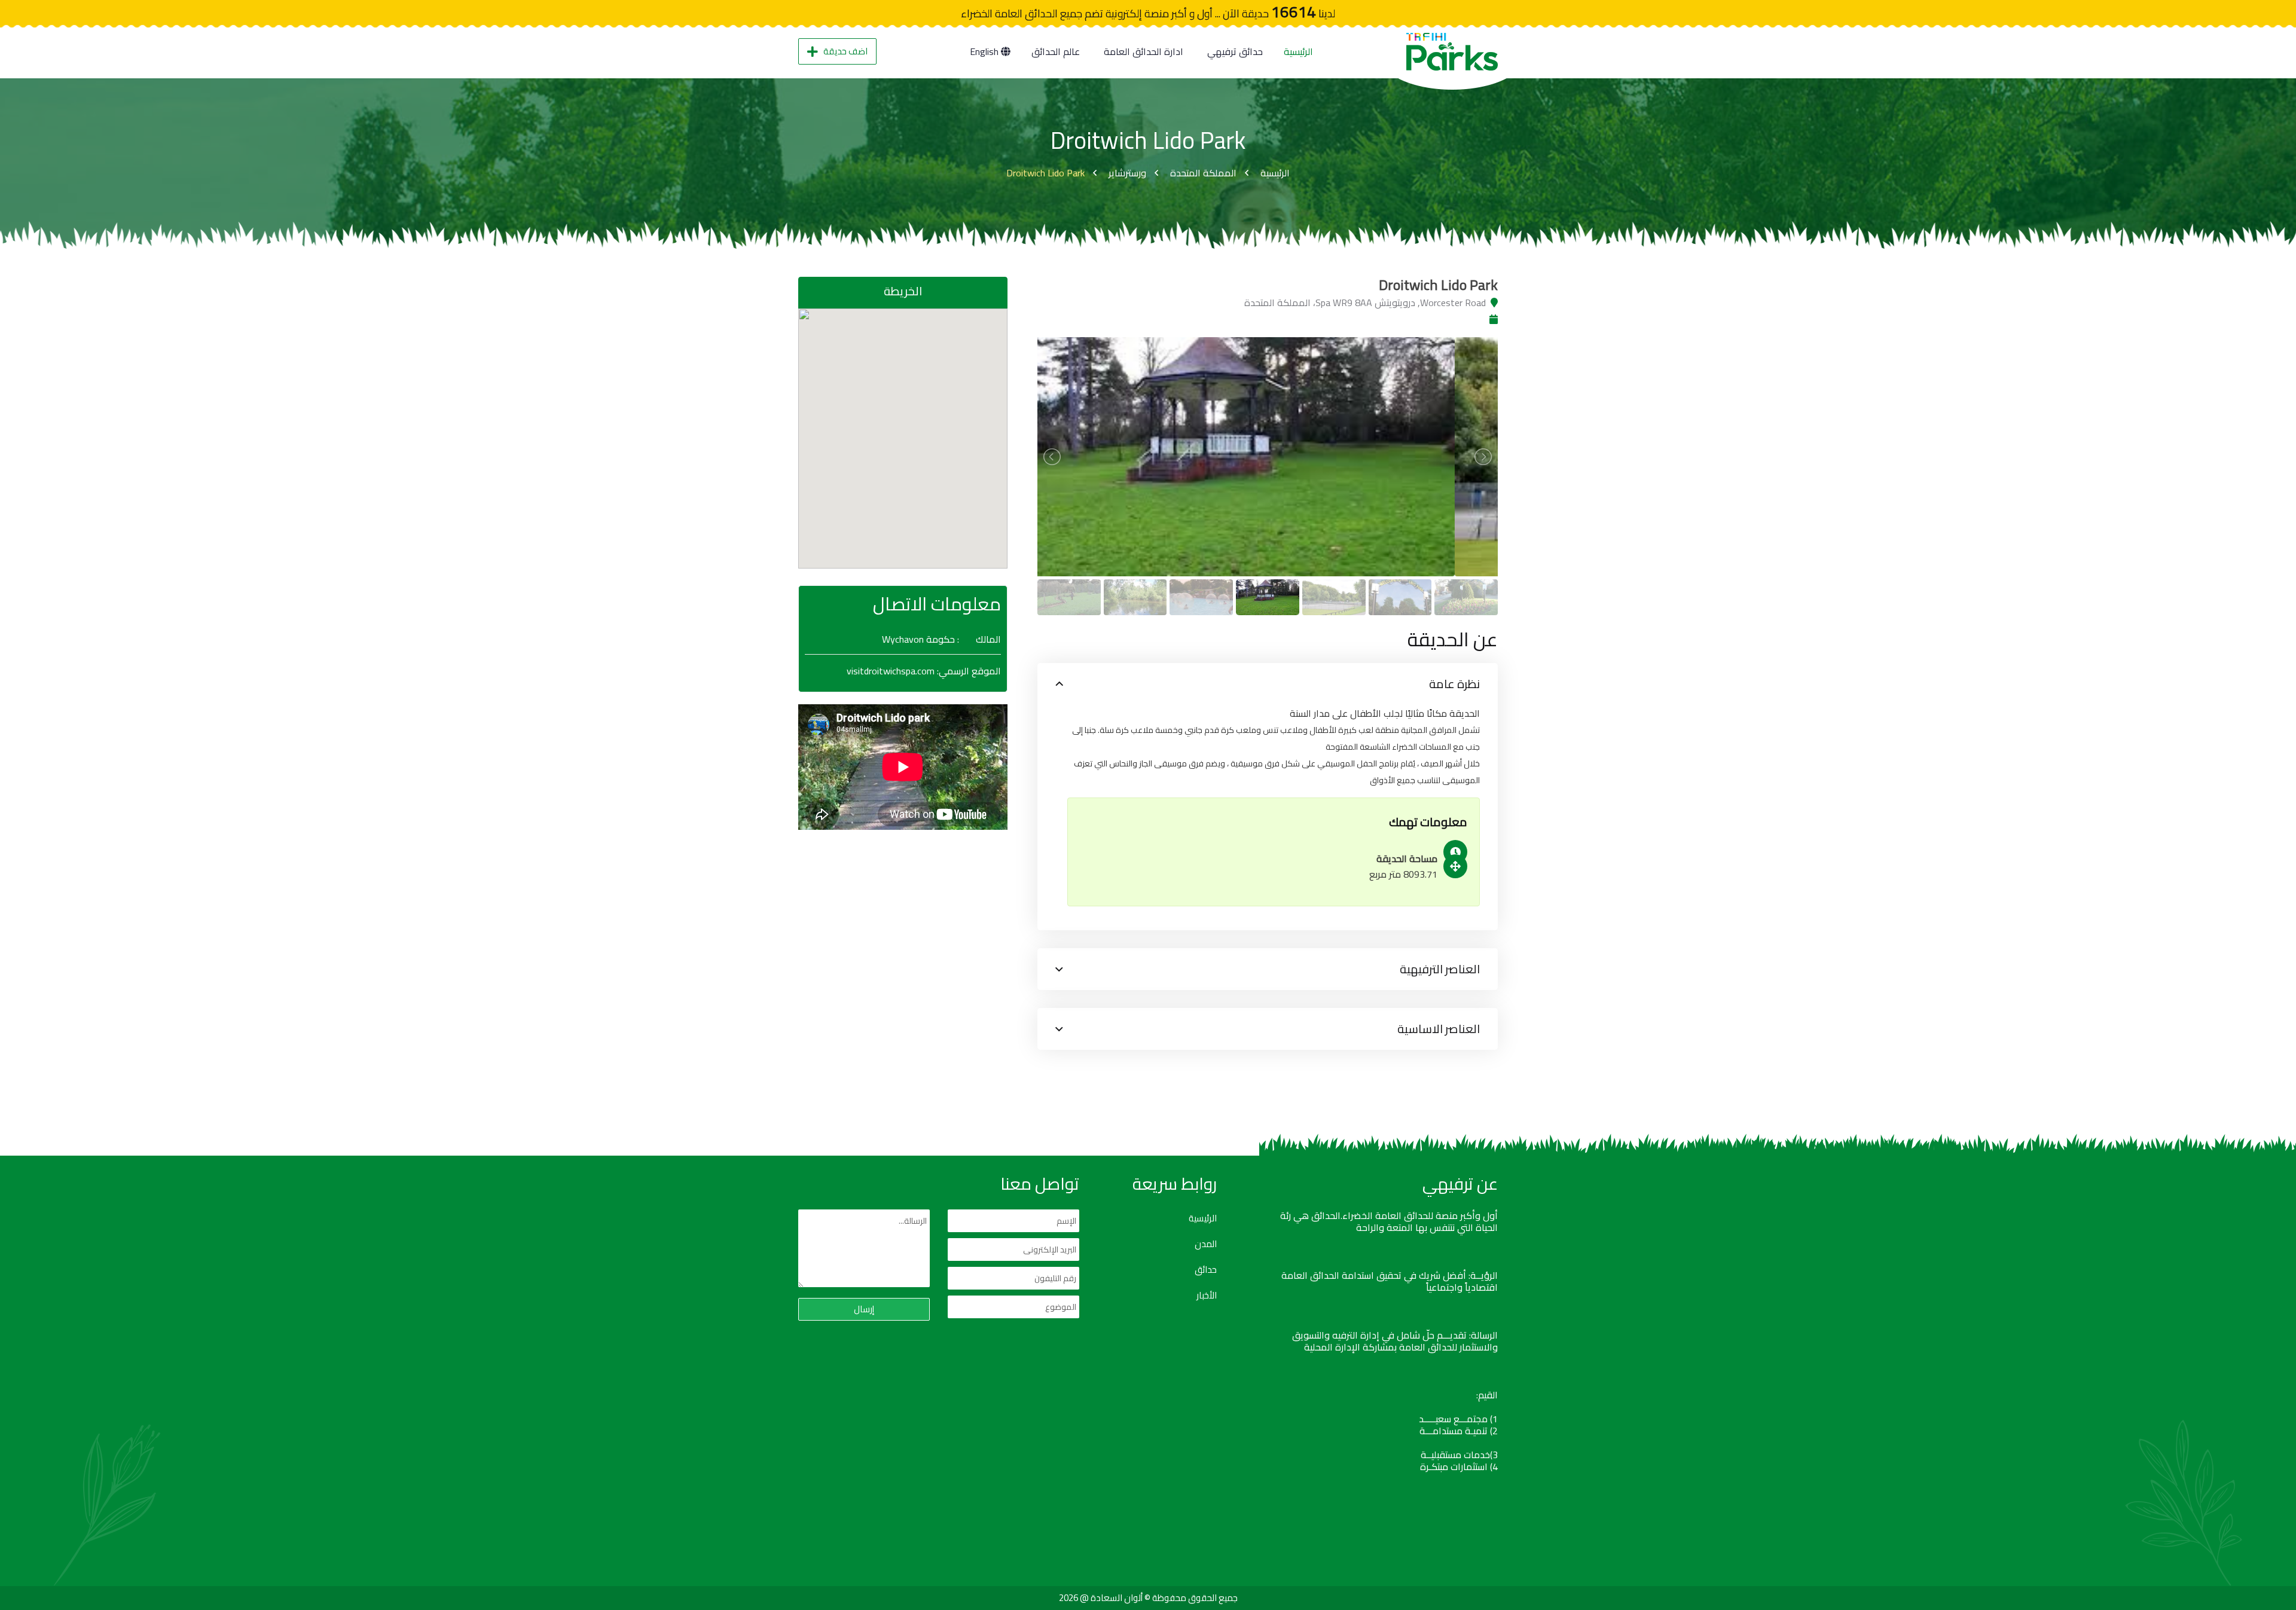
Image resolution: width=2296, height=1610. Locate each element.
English (985, 51)
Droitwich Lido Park (1045, 173)
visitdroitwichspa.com (891, 671)
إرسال (864, 1309)
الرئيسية (1298, 51)
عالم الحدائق (1056, 51)
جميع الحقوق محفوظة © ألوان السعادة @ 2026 (1148, 1598)
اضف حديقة (845, 51)
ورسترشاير (1127, 173)
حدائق (1206, 1270)
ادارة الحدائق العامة (1144, 51)
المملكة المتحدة (1203, 173)
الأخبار (1207, 1296)
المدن (1206, 1244)
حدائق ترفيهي (1235, 51)
